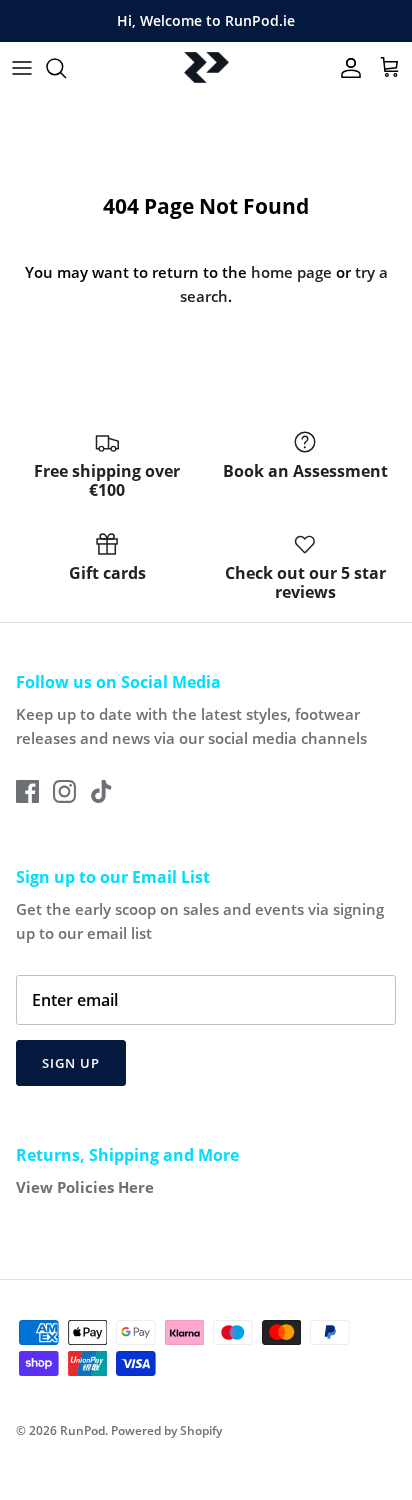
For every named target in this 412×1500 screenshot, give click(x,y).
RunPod (82, 1430)
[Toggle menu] (22, 68)
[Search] (66, 68)
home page (291, 272)
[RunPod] (206, 68)
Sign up (71, 1063)
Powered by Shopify (166, 1430)
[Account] (346, 68)
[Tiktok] (101, 791)
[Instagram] (64, 791)
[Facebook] (27, 791)
